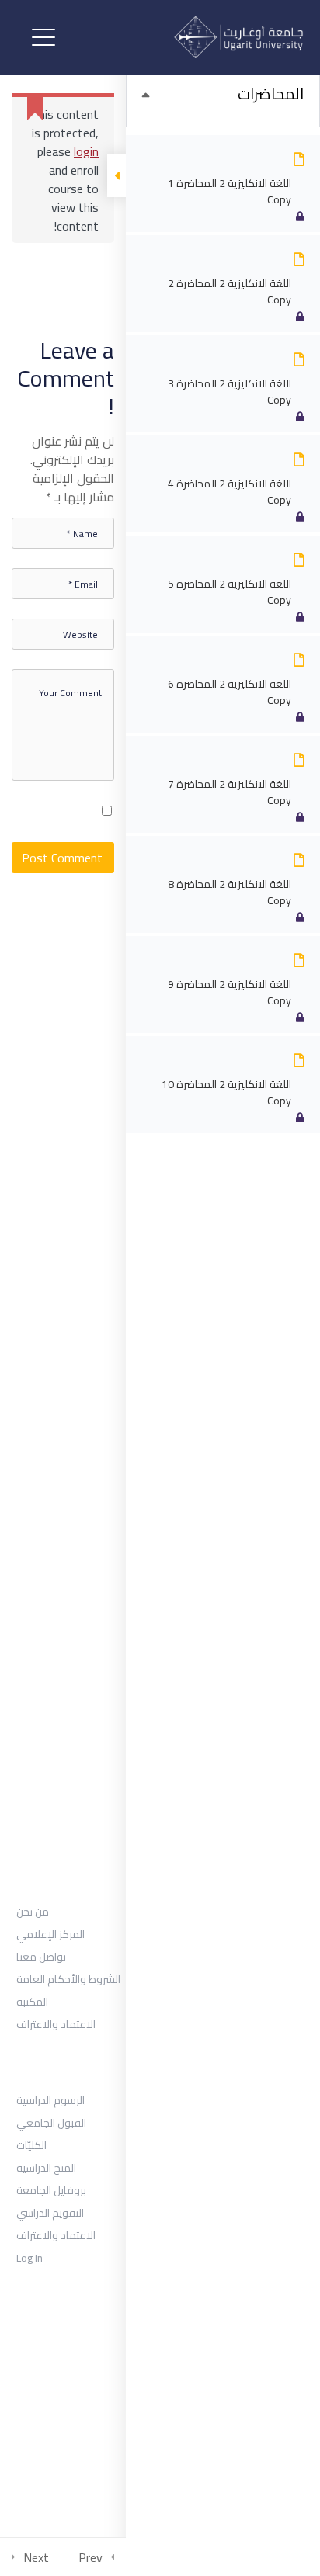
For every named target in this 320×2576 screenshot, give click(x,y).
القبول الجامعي (51, 2123)
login (86, 151)
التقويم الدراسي (50, 2213)
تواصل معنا (41, 1957)
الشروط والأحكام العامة (68, 1979)
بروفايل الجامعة (51, 2190)
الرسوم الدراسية (50, 2100)
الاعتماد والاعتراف (56, 2024)
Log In (30, 2258)
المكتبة (32, 2002)
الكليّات (31, 2145)
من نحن (33, 1912)
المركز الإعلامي (50, 1934)
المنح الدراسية (46, 2168)
